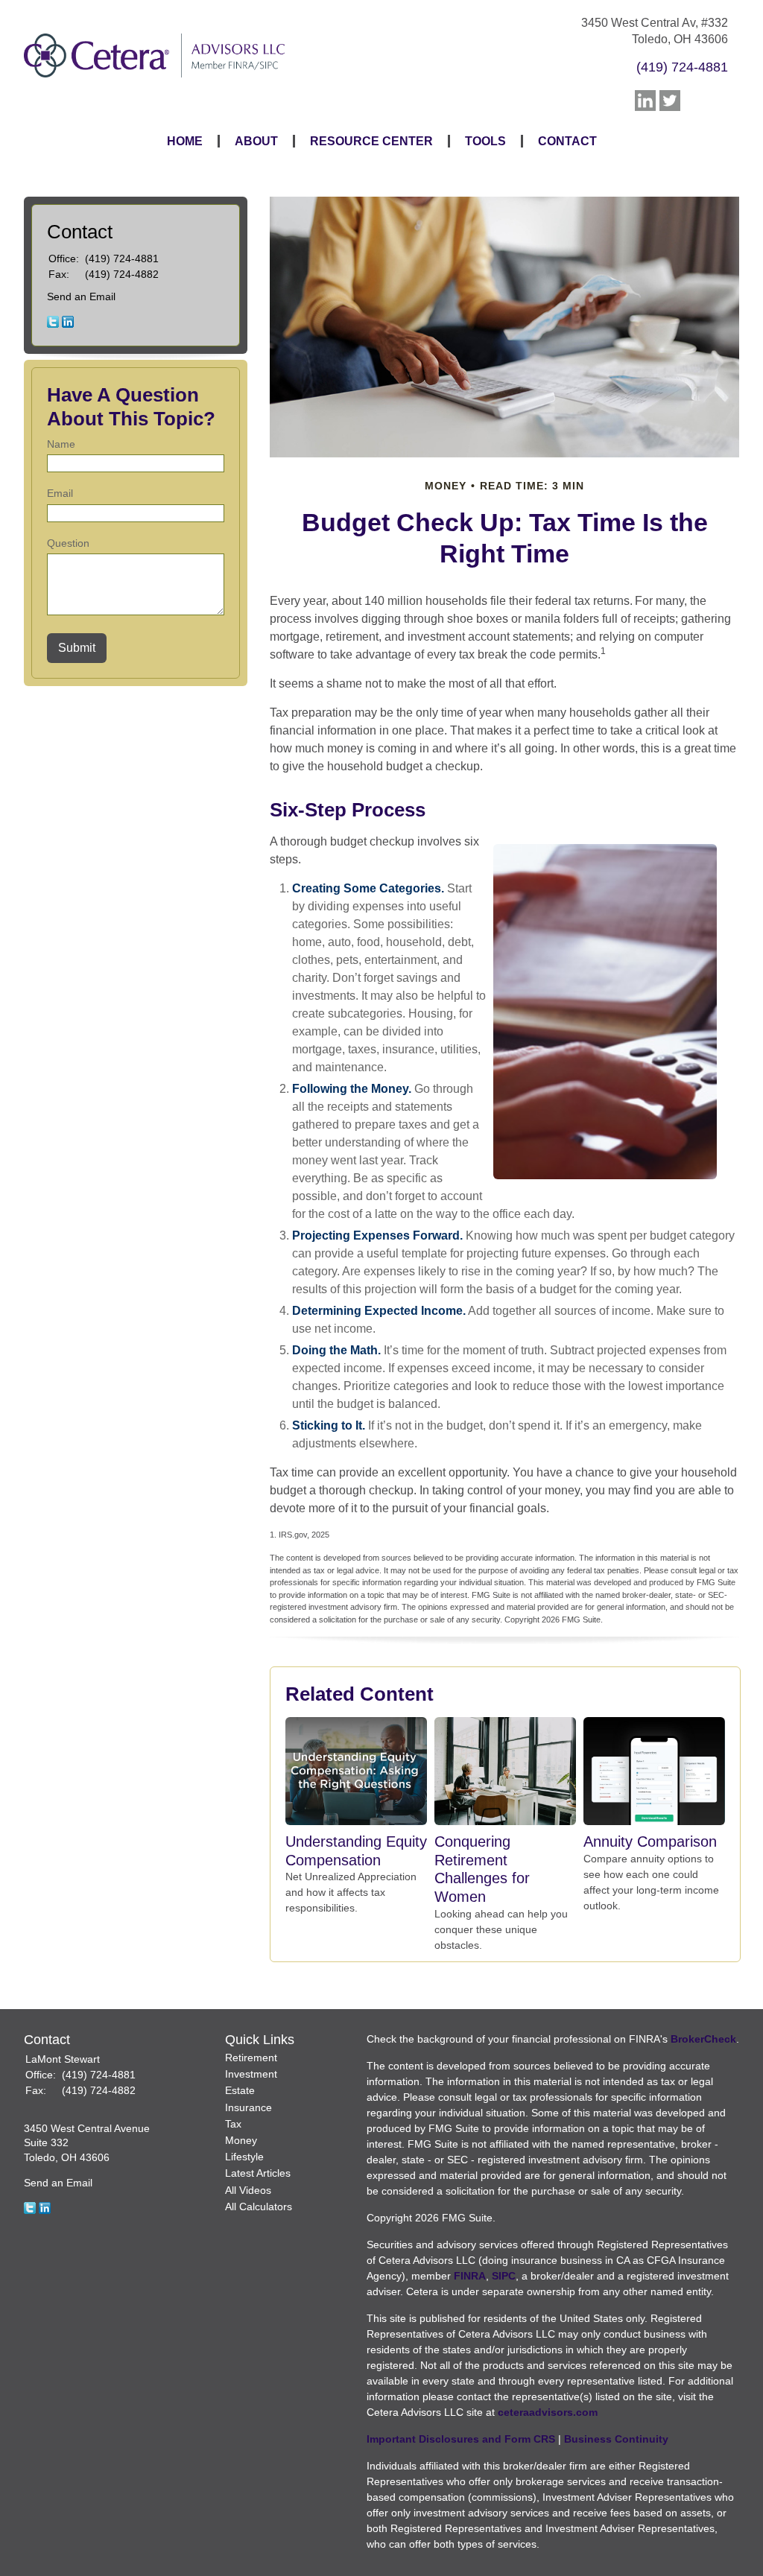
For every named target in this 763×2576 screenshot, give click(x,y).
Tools (485, 141)
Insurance (248, 2107)
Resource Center (371, 141)
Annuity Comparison (650, 1841)
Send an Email (81, 296)
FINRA (470, 2276)
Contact (567, 141)
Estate (240, 2090)
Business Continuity (616, 2439)
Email (60, 493)
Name (61, 444)
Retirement (251, 2058)
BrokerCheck (703, 2039)
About (256, 141)
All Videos (248, 2190)
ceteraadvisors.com (548, 2412)
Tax (233, 2124)
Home (185, 141)
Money (241, 2140)
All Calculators (259, 2207)
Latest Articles (258, 2173)
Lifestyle (244, 2157)
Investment (251, 2074)
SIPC (504, 2276)
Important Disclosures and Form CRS (461, 2439)
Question (68, 543)
